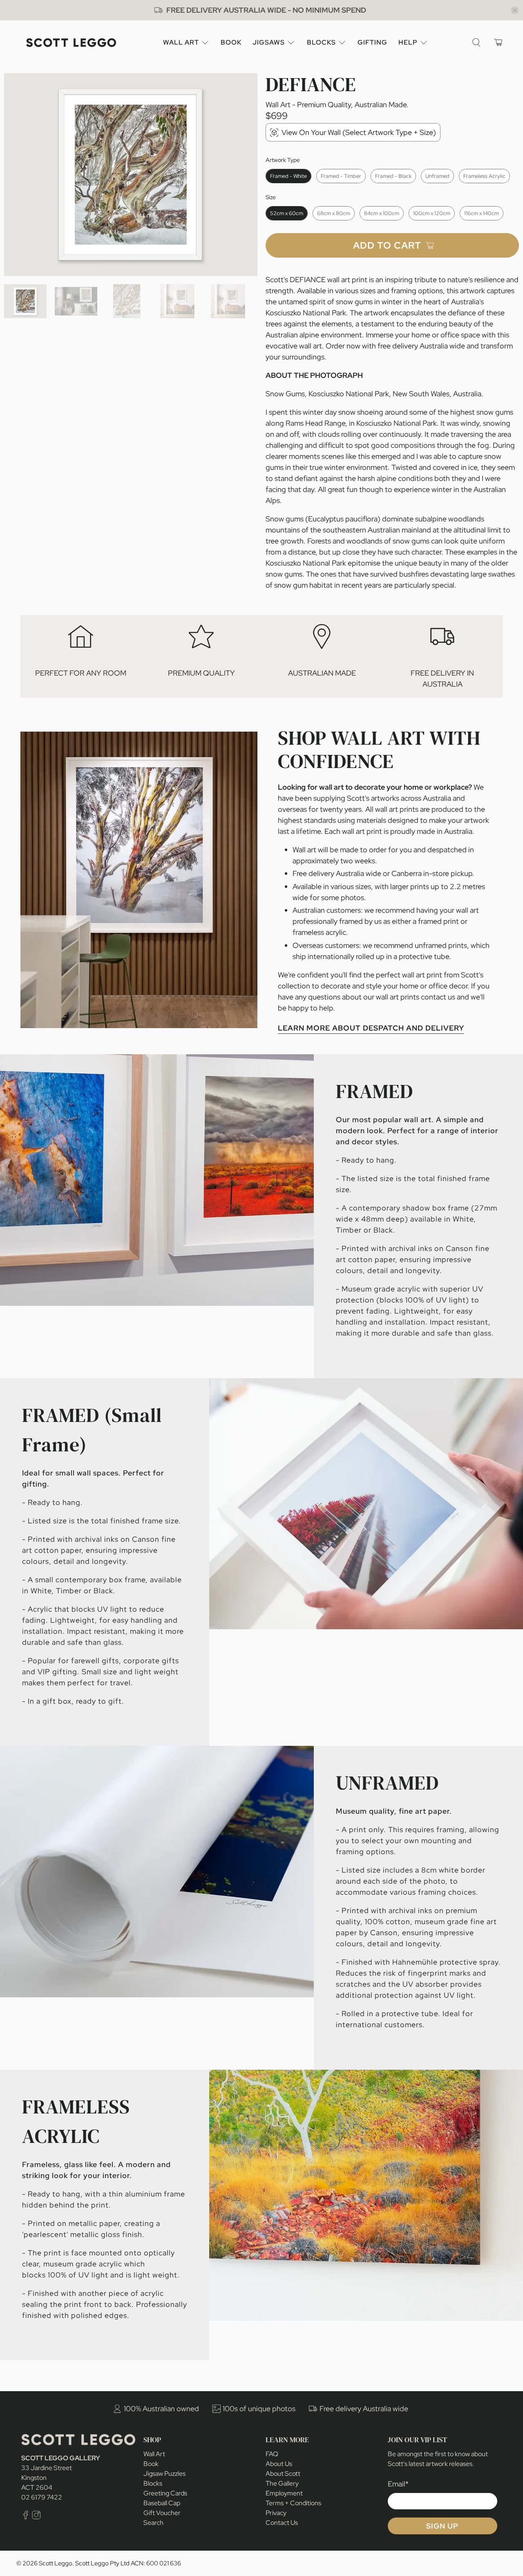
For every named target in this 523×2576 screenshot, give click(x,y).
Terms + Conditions (293, 2503)
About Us (279, 2464)
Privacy (276, 2513)
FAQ (272, 2454)
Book (231, 42)
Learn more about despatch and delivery (371, 1028)
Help (408, 42)
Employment (284, 2493)
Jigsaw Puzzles (164, 2474)
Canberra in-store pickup (432, 873)
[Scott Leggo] (71, 43)
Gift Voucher (162, 2513)
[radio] (288, 176)
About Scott (283, 2474)
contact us (438, 997)
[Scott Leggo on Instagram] (36, 2517)
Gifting (372, 42)
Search (153, 2523)
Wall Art (181, 42)
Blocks (321, 42)
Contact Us (282, 2523)
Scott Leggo (56, 2563)
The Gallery (282, 2483)
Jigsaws (269, 42)
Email (398, 2484)
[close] (515, 10)
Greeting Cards (165, 2493)
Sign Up (442, 2526)
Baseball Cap (162, 2503)
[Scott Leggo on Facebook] (26, 2517)
